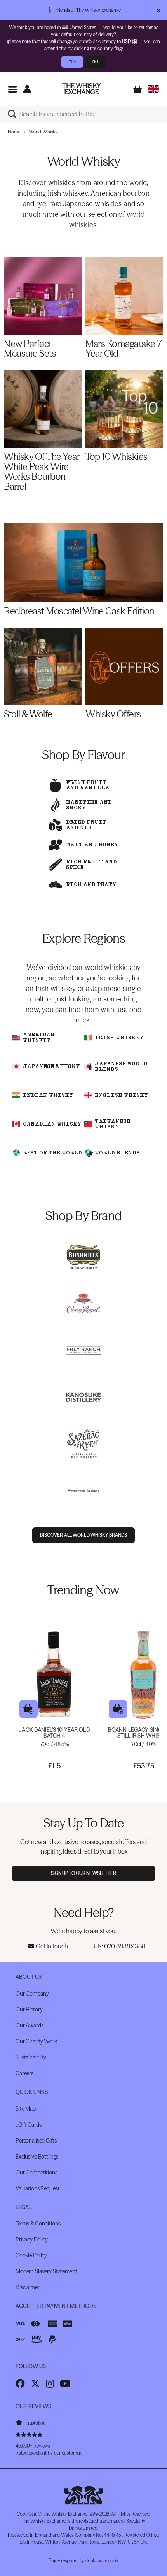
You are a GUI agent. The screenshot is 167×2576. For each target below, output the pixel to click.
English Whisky (122, 1095)
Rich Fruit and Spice (91, 864)
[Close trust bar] (158, 10)
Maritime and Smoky (89, 805)
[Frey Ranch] (83, 1352)
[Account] (27, 89)
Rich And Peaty (91, 884)
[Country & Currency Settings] (153, 89)
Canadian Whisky (52, 1123)
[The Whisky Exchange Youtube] (65, 2383)
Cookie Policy (31, 2255)
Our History (29, 2010)
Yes (72, 62)
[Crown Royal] (83, 1306)
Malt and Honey (92, 844)
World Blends (117, 1152)
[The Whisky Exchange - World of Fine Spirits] (82, 89)
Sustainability (31, 2057)
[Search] (14, 114)
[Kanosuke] (83, 1399)
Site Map (26, 2109)
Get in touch (52, 1946)
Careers (24, 2073)
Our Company (32, 1994)
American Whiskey (39, 1037)
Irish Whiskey (119, 1037)
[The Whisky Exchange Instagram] (50, 2383)
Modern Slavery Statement (46, 2271)
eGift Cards (28, 2125)
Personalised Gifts (36, 2141)
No (95, 62)
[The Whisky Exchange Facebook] (20, 2383)
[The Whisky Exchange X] (35, 2383)
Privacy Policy (32, 2239)
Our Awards (30, 2025)
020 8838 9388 (125, 1946)
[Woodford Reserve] (83, 1492)
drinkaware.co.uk (102, 2561)
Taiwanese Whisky (112, 1124)
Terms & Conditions (38, 2224)
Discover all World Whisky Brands (84, 1535)
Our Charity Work (36, 2041)
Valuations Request (37, 2188)
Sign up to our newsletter (84, 1873)
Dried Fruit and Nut (86, 825)
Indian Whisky (48, 1095)
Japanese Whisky (51, 1066)
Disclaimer (28, 2287)
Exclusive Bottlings (37, 2157)
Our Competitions (37, 2173)
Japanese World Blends (121, 1066)
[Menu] (12, 89)
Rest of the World (52, 1152)
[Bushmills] (83, 1259)
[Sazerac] (83, 1446)
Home (14, 132)
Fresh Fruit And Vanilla (88, 785)
